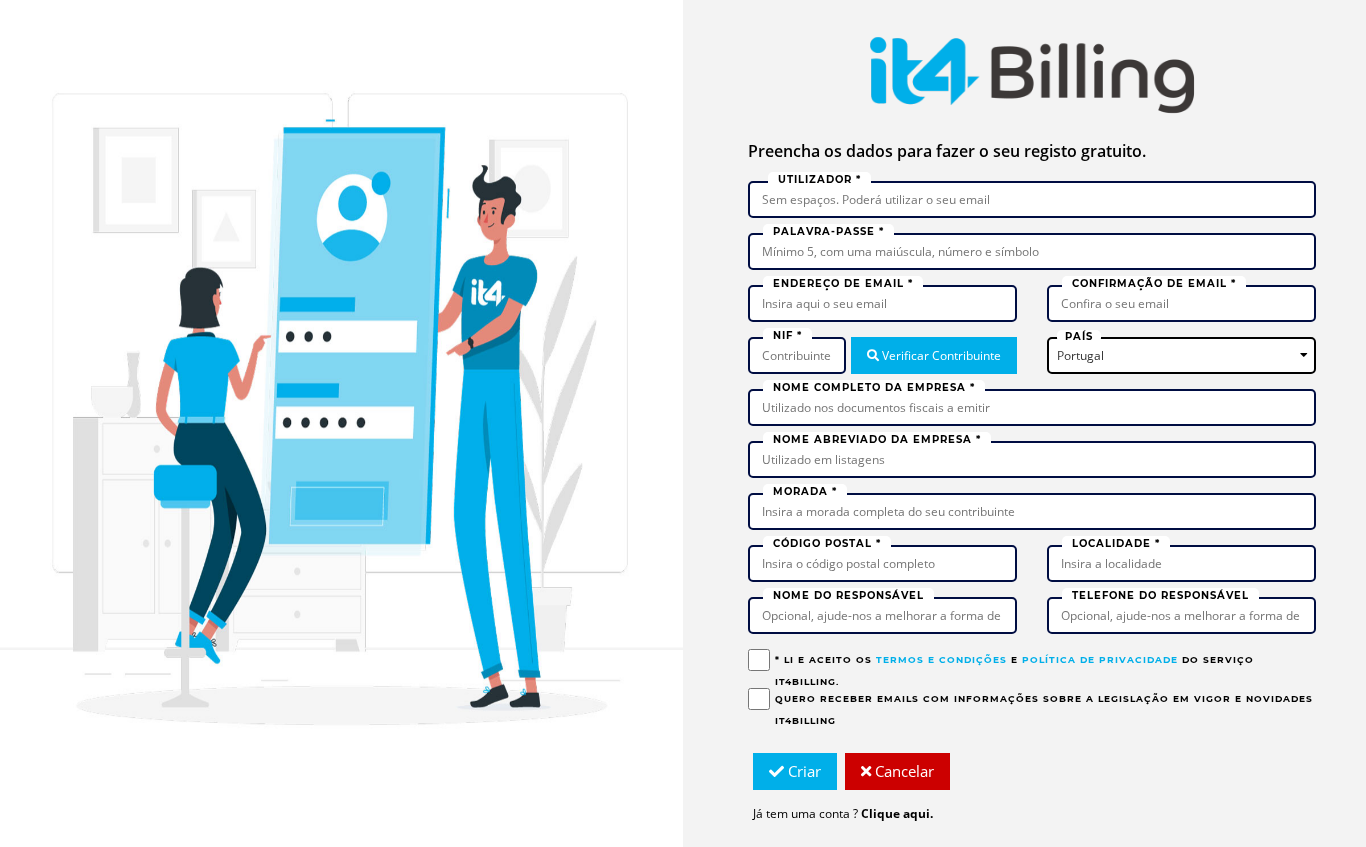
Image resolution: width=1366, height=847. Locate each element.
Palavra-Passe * (828, 231)
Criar (802, 771)
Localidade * (1116, 543)
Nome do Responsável (848, 595)
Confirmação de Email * (1154, 283)
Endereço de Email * (843, 283)
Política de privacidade (1100, 659)
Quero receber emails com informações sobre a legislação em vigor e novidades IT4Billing (1044, 709)
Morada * (805, 491)
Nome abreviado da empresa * (877, 439)
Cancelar (902, 771)
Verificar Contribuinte (940, 355)
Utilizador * (819, 179)
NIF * (787, 335)
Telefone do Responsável (1160, 595)
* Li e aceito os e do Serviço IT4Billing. (1014, 670)
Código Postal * (827, 543)
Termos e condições (941, 659)
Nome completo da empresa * (874, 387)
